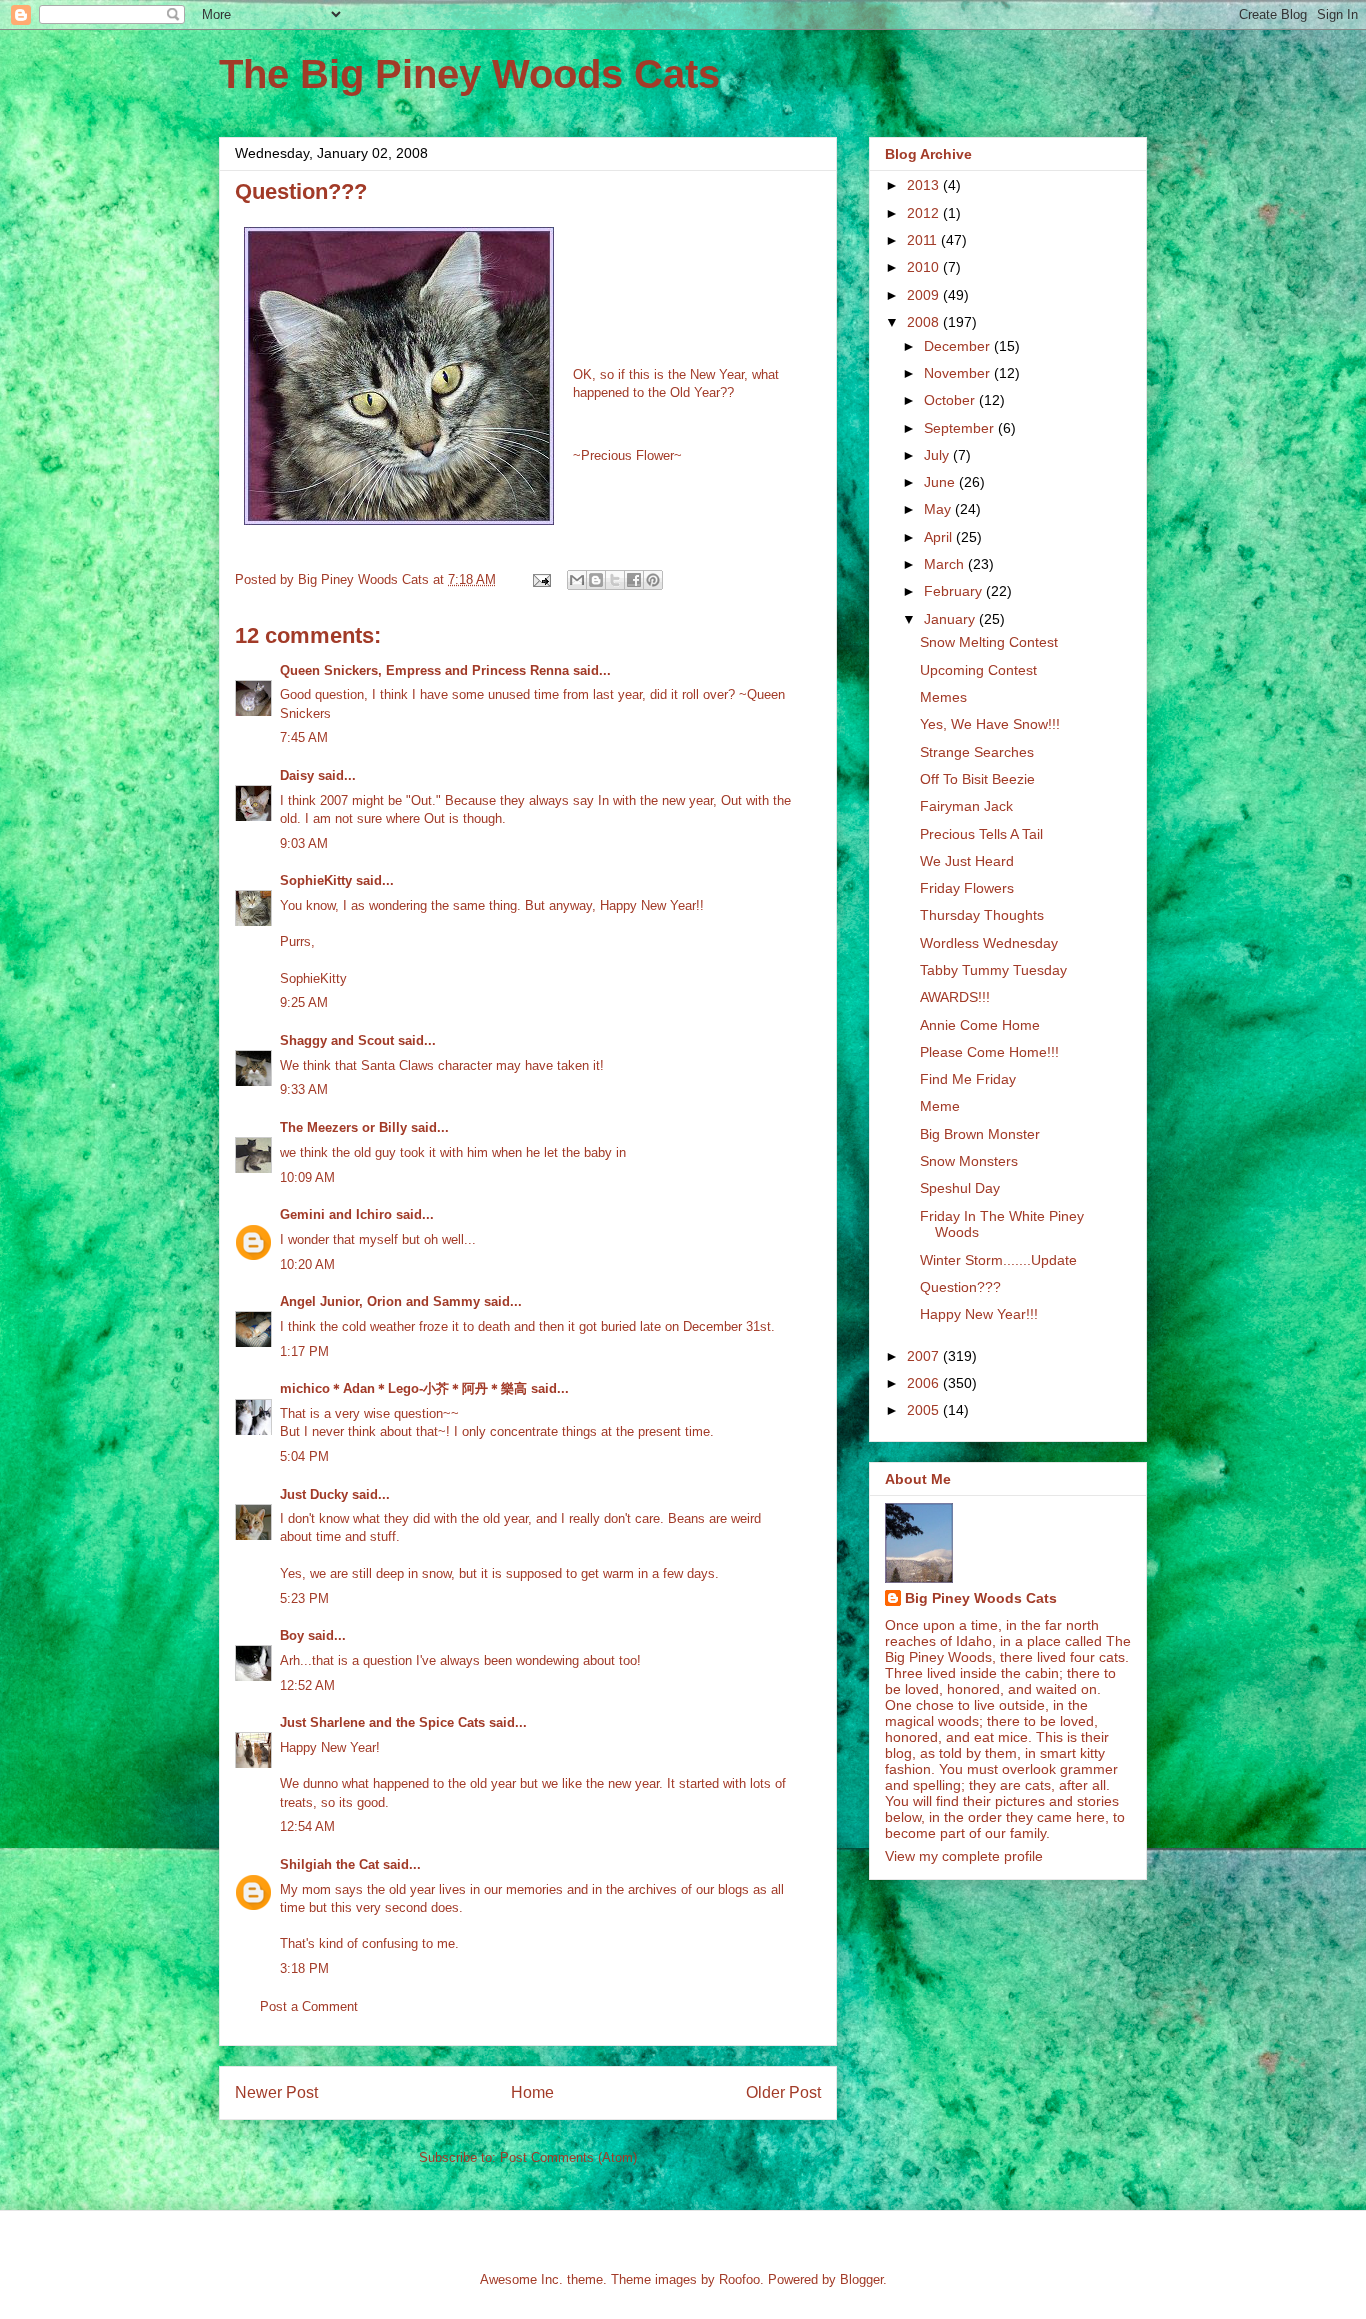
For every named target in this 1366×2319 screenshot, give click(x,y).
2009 (925, 295)
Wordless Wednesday (989, 943)
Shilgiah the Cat (329, 1864)
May (939, 509)
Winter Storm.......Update (998, 1260)
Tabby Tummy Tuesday (993, 970)
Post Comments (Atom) (568, 2157)
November (959, 373)
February (955, 591)
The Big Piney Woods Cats (469, 74)
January (951, 619)
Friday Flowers (967, 888)
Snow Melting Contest (989, 642)
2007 (925, 1356)
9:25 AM (304, 1002)
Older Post (783, 2092)
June (941, 482)
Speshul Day (960, 1188)
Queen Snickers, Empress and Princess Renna (424, 670)
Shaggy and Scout (337, 1040)
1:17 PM (304, 1351)
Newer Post (276, 2092)
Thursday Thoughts (982, 915)
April (940, 537)
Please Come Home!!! (989, 1052)
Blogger (861, 2279)
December (959, 346)
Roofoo (739, 2279)
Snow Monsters (969, 1161)
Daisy (297, 775)
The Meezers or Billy (343, 1127)
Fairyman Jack (966, 806)
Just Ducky (314, 1494)
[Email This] (577, 580)
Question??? (960, 1287)
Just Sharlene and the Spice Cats (382, 1722)
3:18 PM (304, 1968)
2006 (925, 1383)
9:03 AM (304, 843)
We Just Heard (967, 861)
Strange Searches (977, 752)
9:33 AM (304, 1089)
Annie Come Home (980, 1025)
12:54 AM (307, 1826)
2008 (925, 322)
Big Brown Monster (980, 1134)
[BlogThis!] (596, 580)
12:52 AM (307, 1685)
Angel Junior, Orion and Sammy (380, 1301)
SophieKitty (316, 880)
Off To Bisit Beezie (977, 779)
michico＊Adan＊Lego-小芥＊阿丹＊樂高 (403, 1388)
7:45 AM (304, 737)
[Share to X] (615, 580)
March (946, 564)
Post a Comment (309, 2006)
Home (532, 2092)
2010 (925, 267)
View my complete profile (964, 1856)
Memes (943, 697)
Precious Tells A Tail (981, 834)
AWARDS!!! (955, 997)
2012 (925, 213)
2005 (925, 1410)
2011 (924, 240)
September (961, 428)
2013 (925, 185)
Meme (940, 1106)
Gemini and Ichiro (336, 1214)
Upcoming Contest (978, 670)
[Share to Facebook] (634, 580)
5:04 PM (304, 1456)
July (938, 455)
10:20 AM (307, 1264)
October (951, 400)
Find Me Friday (968, 1079)
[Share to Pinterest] (653, 580)
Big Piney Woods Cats (981, 1598)
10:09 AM (307, 1177)
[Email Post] (540, 579)
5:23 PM (304, 1598)
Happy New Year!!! (979, 1314)
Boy (292, 1635)
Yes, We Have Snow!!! (990, 724)
